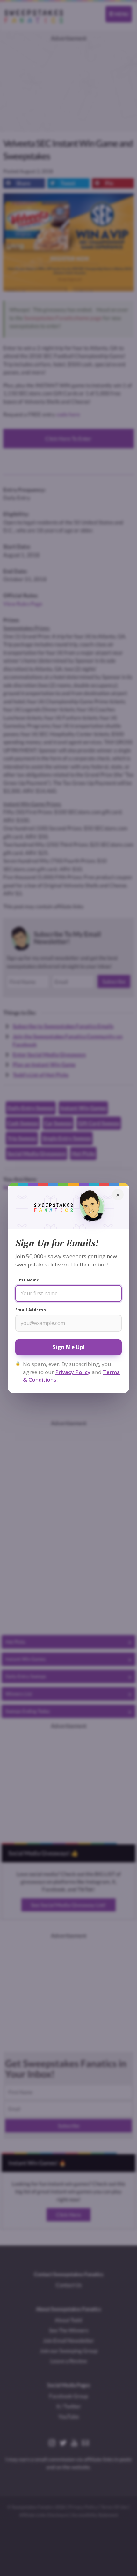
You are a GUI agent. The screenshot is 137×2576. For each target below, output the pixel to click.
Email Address (31, 1310)
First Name (27, 1280)
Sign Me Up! (69, 1347)
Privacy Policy (73, 1372)
